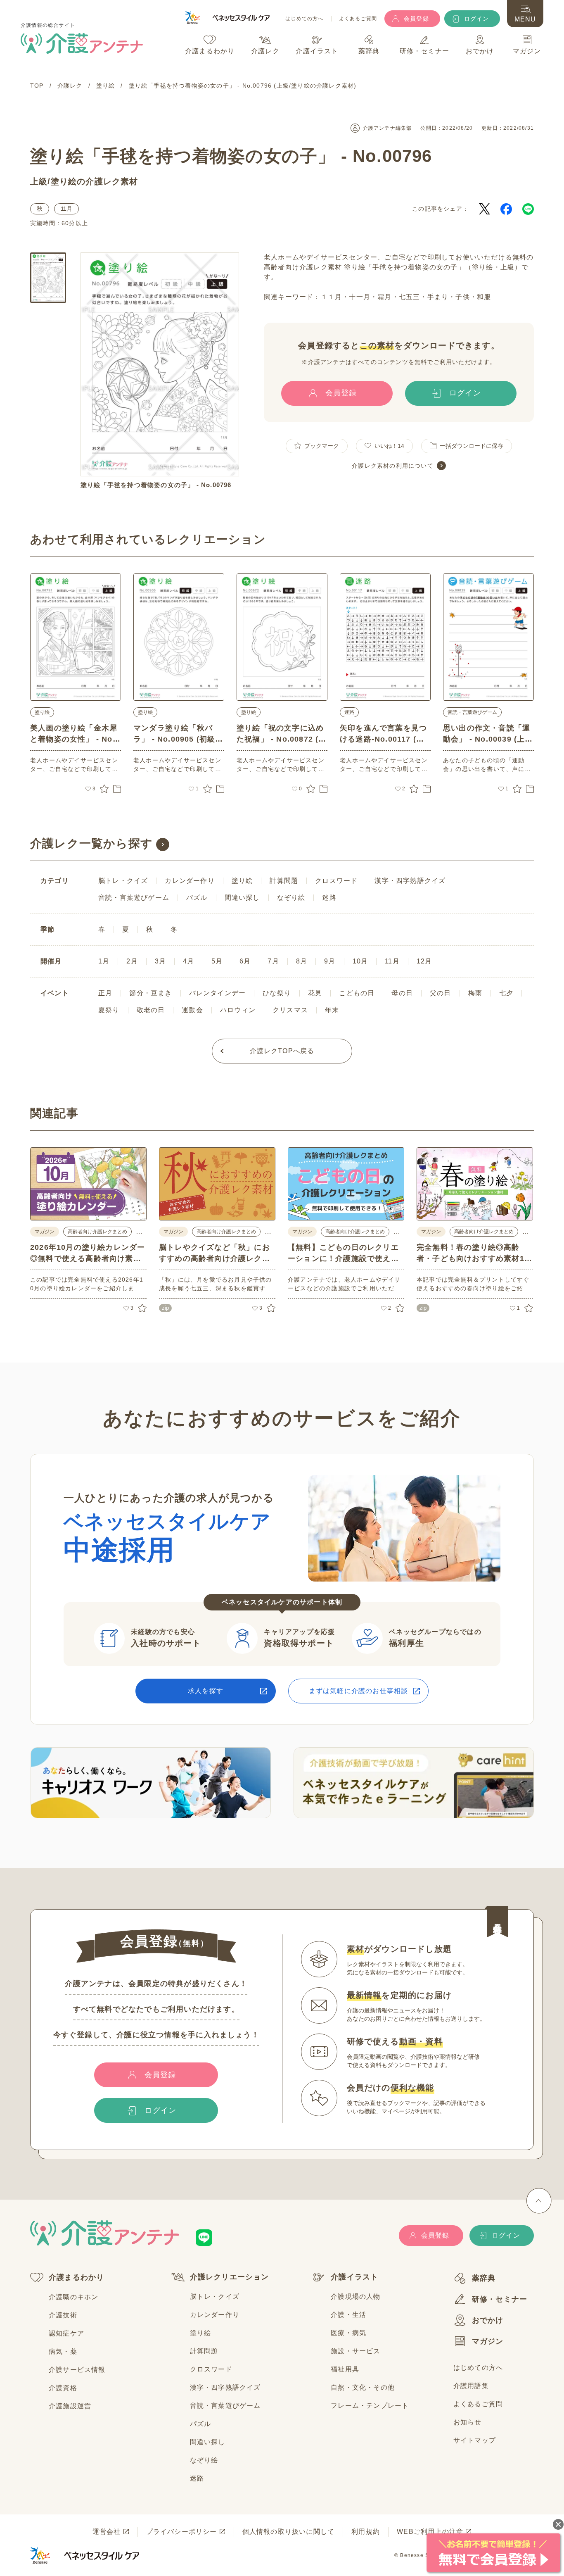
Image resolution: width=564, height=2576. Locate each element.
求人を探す (206, 1691)
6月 (245, 961)
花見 (315, 993)
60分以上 (75, 223)
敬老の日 (151, 1010)
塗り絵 (64, 181)
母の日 (402, 993)
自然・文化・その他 (363, 2387)
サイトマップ (475, 2440)
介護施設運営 (70, 2406)
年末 (332, 1010)
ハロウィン (238, 1010)
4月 (188, 961)
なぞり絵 (291, 898)
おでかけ (488, 2320)
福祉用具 (345, 2369)
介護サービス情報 (77, 2370)
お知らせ (468, 2422)
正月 (105, 993)
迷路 (349, 712)
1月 (104, 961)
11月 (66, 209)
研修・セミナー (500, 2299)
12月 (424, 961)
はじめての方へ (304, 19)
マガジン (488, 2341)
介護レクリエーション (230, 2277)
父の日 (441, 993)
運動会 (192, 1010)
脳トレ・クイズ (123, 881)
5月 (217, 961)
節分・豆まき (150, 993)
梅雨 (475, 993)
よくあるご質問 (358, 19)
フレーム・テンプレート (370, 2406)
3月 (160, 961)
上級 (39, 181)
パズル (197, 898)
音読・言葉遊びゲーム (472, 712)
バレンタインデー (218, 993)
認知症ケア (66, 2333)
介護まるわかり (76, 2277)
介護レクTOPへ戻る (282, 1051)
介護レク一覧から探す (91, 843)
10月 (360, 961)
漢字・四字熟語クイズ (410, 881)
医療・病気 (348, 2333)
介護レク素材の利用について (393, 466)
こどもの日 (357, 993)
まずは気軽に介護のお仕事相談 (359, 1691)
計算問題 (284, 881)
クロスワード (336, 881)
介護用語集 (471, 2386)
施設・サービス (355, 2351)
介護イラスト (354, 2277)
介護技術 (63, 2315)
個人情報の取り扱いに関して (289, 2532)
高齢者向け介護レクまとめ (97, 1232)
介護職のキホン (73, 2297)
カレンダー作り (190, 881)
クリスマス (290, 1010)
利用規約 (366, 2532)
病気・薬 (63, 2351)
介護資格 (63, 2388)
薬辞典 (484, 2278)
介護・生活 (348, 2315)
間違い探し (242, 898)
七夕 (506, 993)
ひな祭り (277, 993)
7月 (273, 961)
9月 (330, 961)
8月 (302, 961)
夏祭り (109, 1010)
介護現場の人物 (355, 2297)
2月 (132, 961)
